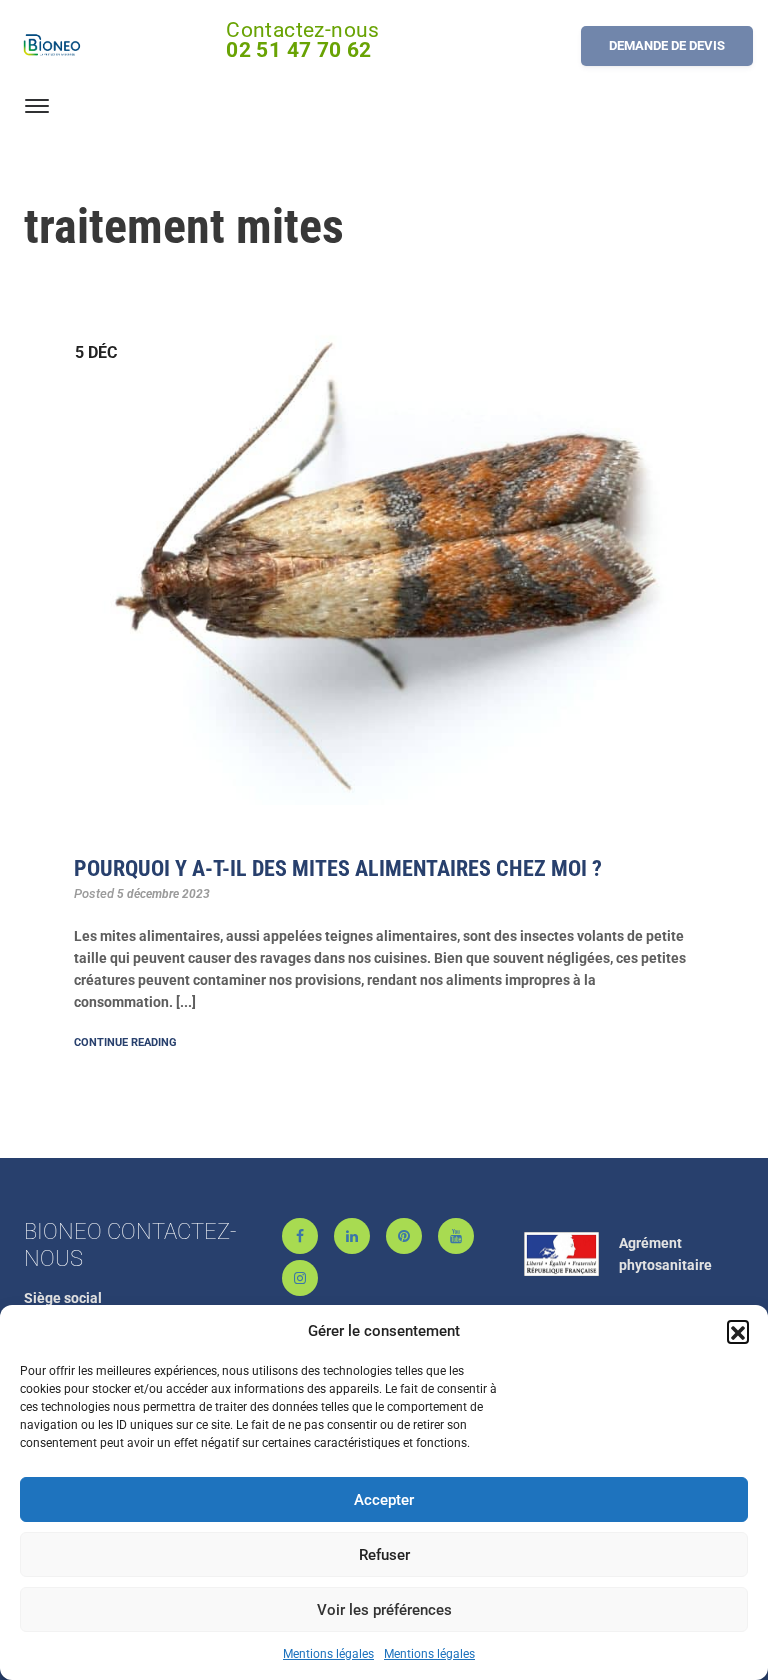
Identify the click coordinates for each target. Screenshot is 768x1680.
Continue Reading (125, 1042)
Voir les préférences (384, 1610)
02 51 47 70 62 (299, 50)
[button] (738, 1331)
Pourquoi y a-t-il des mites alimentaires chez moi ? (338, 868)
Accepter (384, 1500)
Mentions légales (328, 1654)
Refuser (384, 1555)
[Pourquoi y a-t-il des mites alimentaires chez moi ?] (384, 557)
